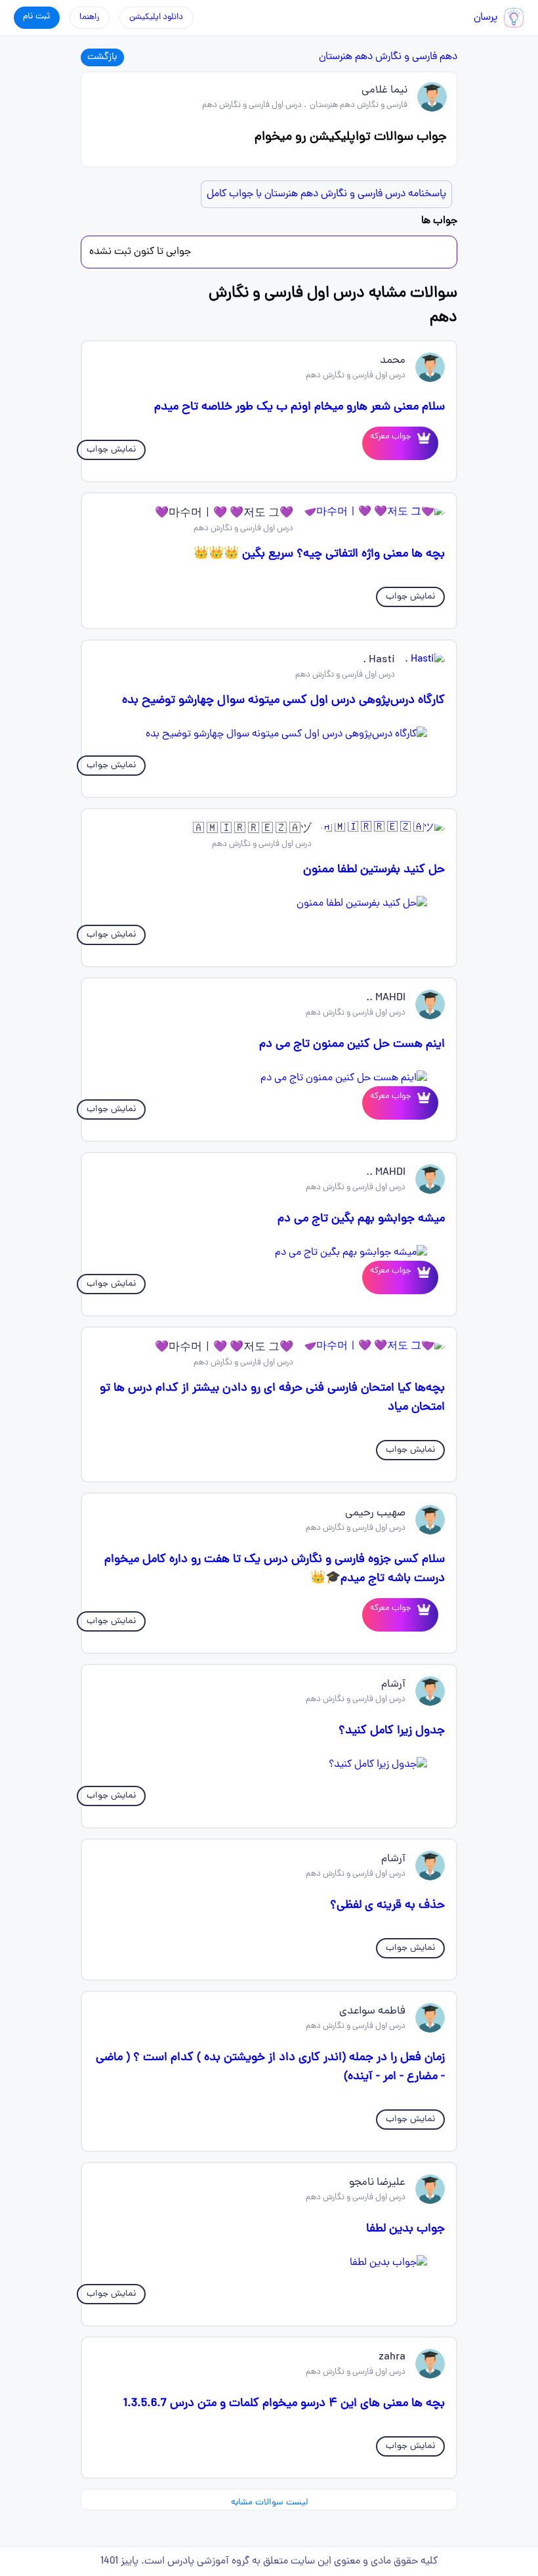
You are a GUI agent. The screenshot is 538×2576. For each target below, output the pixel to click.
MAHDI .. (386, 998)
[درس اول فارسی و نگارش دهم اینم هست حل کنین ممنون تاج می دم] (269, 1078)
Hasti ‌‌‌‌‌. (379, 660)
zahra (392, 2357)
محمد (393, 361)
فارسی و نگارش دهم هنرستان (378, 57)
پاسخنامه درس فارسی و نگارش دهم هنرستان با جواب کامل (326, 194)
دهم (448, 57)
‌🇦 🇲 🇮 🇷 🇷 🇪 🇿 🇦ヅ (252, 830)
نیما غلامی (384, 91)
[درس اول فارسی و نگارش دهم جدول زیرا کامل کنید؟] (269, 1765)
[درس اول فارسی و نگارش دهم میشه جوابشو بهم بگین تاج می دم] (269, 1253)
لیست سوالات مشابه (269, 2503)
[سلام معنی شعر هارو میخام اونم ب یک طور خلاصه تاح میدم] (421, 443)
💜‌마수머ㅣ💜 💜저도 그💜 (224, 514)
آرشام (393, 1685)
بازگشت (102, 57)
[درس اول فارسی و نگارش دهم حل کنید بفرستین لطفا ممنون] (269, 904)
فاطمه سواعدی (372, 2012)
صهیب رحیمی (375, 1513)
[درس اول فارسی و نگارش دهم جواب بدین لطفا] (269, 2263)
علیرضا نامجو (377, 2183)
